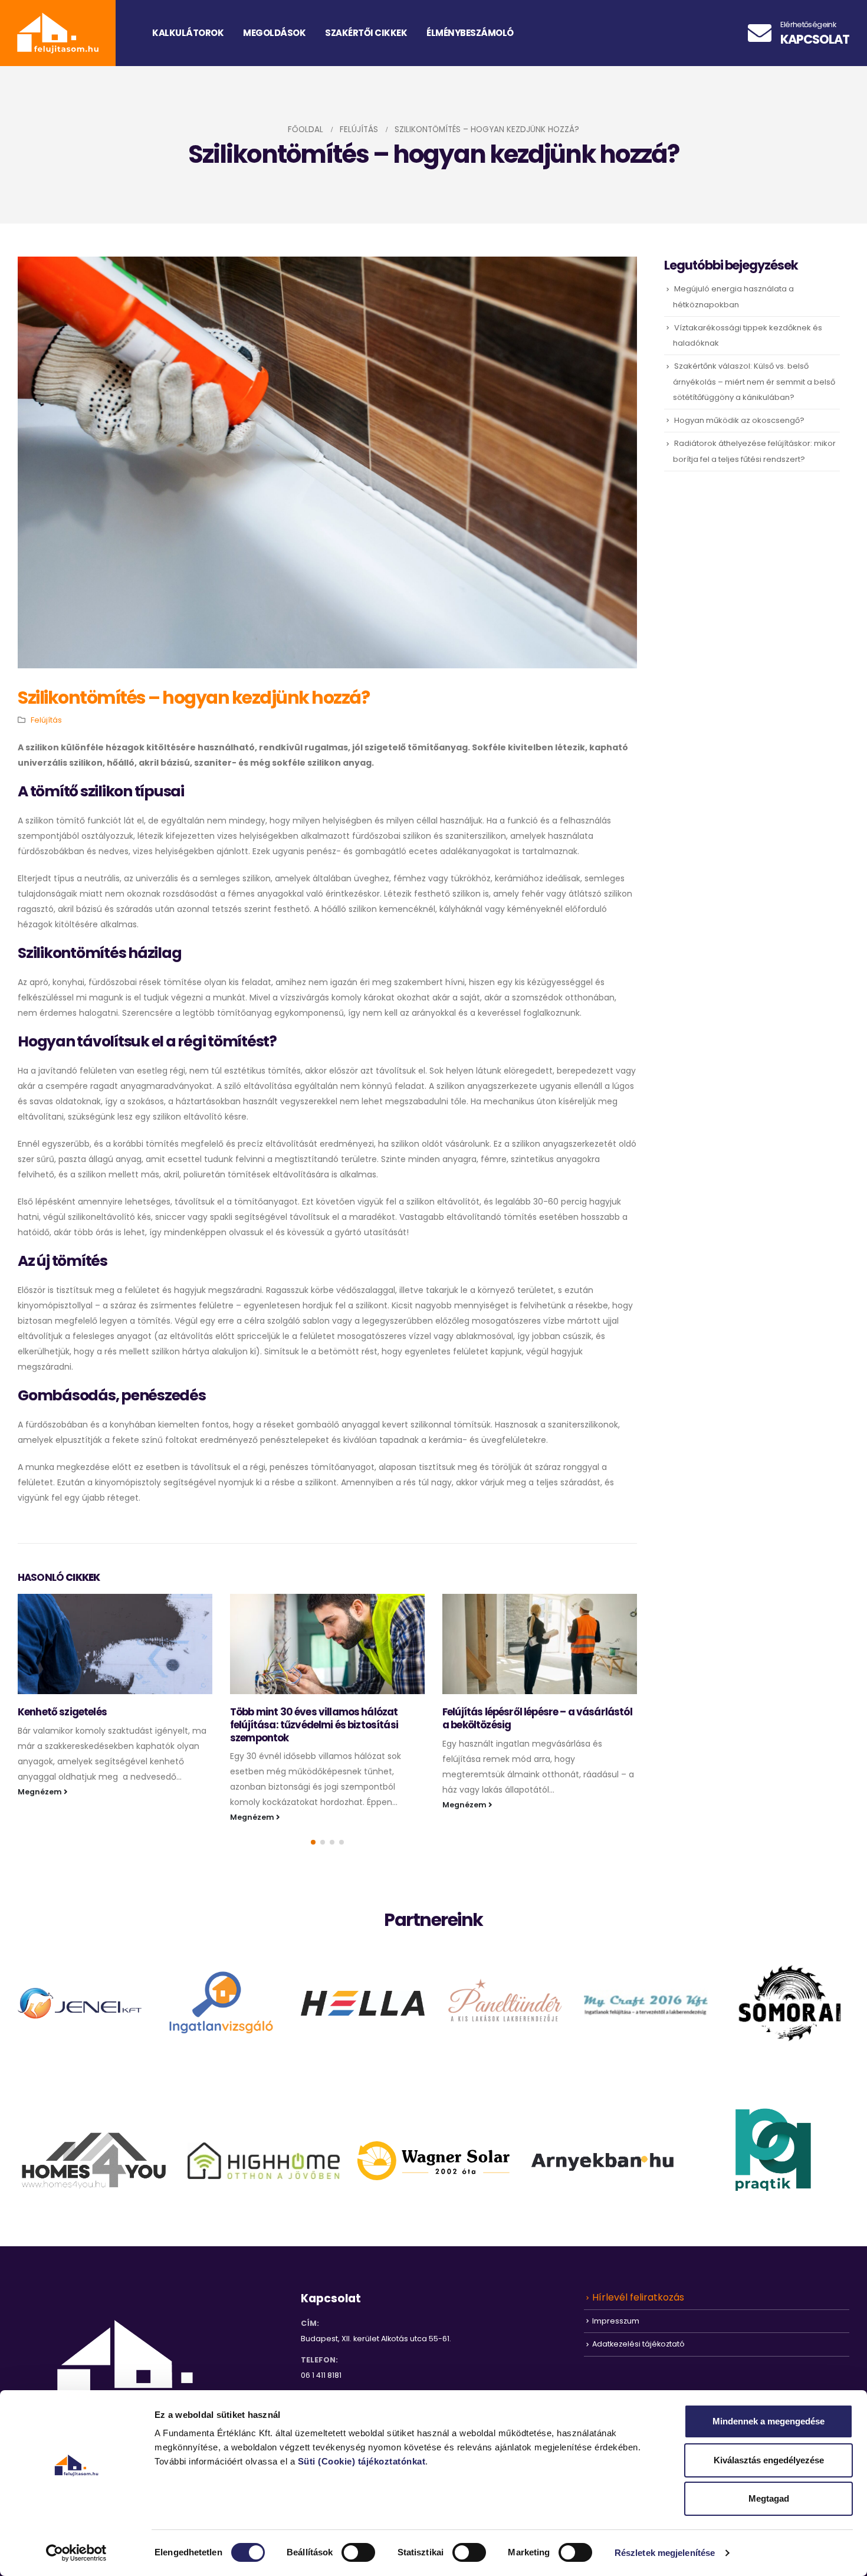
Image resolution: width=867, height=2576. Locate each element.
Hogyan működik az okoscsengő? (739, 420)
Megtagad (769, 2498)
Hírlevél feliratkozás (638, 2297)
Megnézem (41, 1817)
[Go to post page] (115, 1644)
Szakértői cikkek (366, 33)
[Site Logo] (58, 33)
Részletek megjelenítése (665, 2553)
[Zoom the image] (80, 1996)
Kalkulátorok (188, 33)
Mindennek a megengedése (769, 2421)
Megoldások (274, 33)
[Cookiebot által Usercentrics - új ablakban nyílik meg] (76, 2553)
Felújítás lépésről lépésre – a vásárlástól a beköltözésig (325, 1718)
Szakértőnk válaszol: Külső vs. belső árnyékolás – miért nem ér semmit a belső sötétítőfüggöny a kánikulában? (754, 381)
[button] (313, 1842)
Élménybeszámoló (470, 33)
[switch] (358, 2552)
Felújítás (46, 720)
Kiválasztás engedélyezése (769, 2460)
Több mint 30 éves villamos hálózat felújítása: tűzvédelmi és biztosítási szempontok (102, 1725)
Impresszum (616, 2320)
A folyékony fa (476, 1712)
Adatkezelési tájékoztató (638, 2344)
